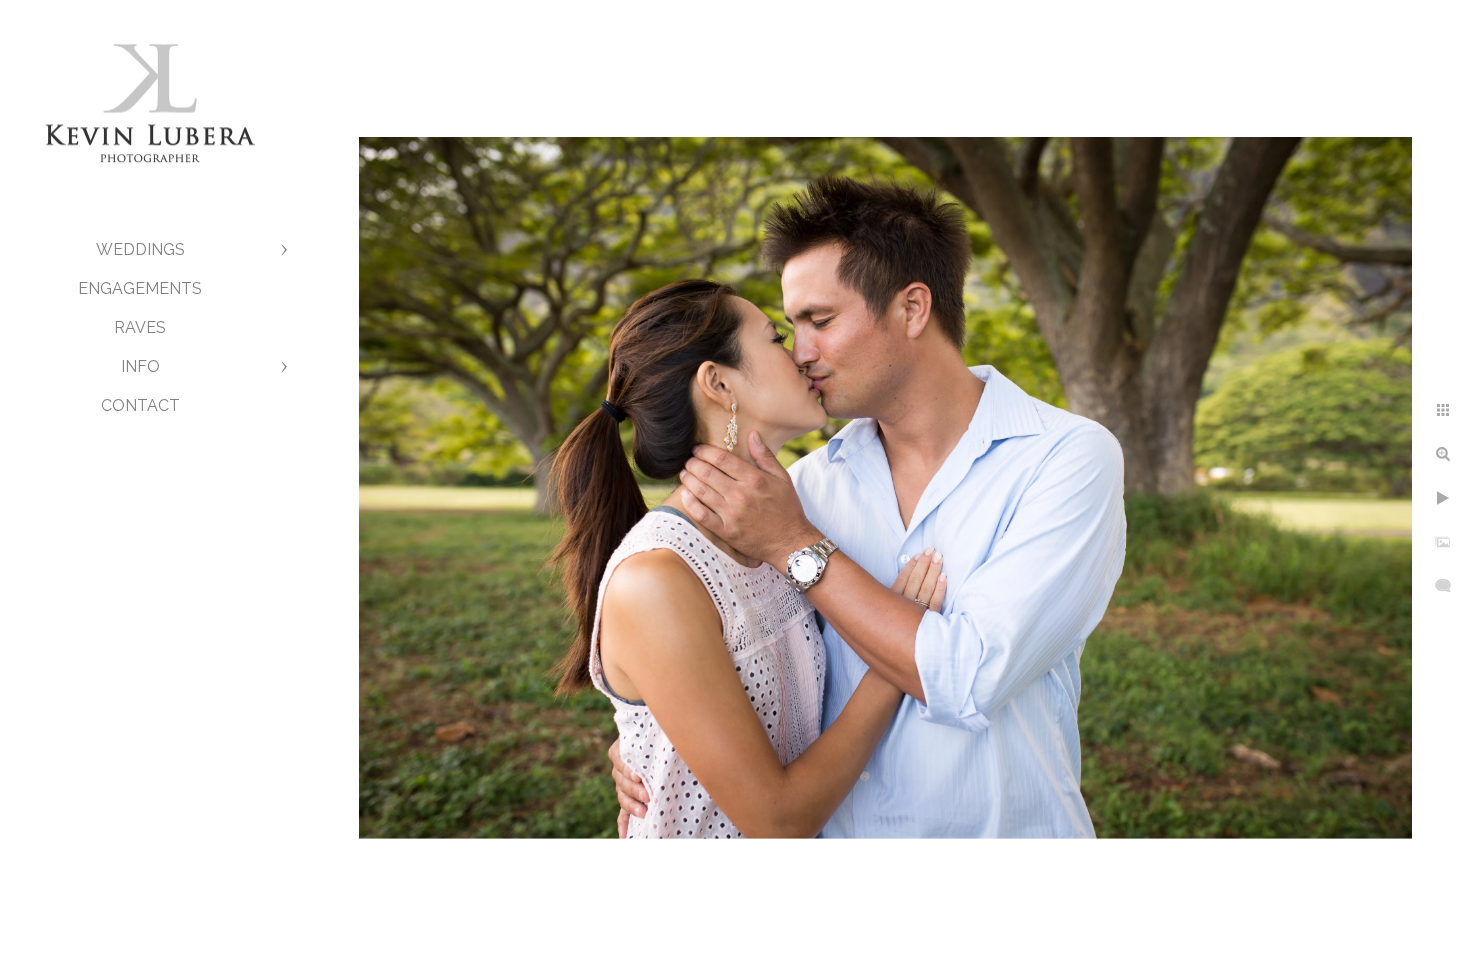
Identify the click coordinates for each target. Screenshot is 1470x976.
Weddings (140, 249)
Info (140, 366)
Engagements (140, 288)
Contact (140, 405)
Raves (140, 327)
